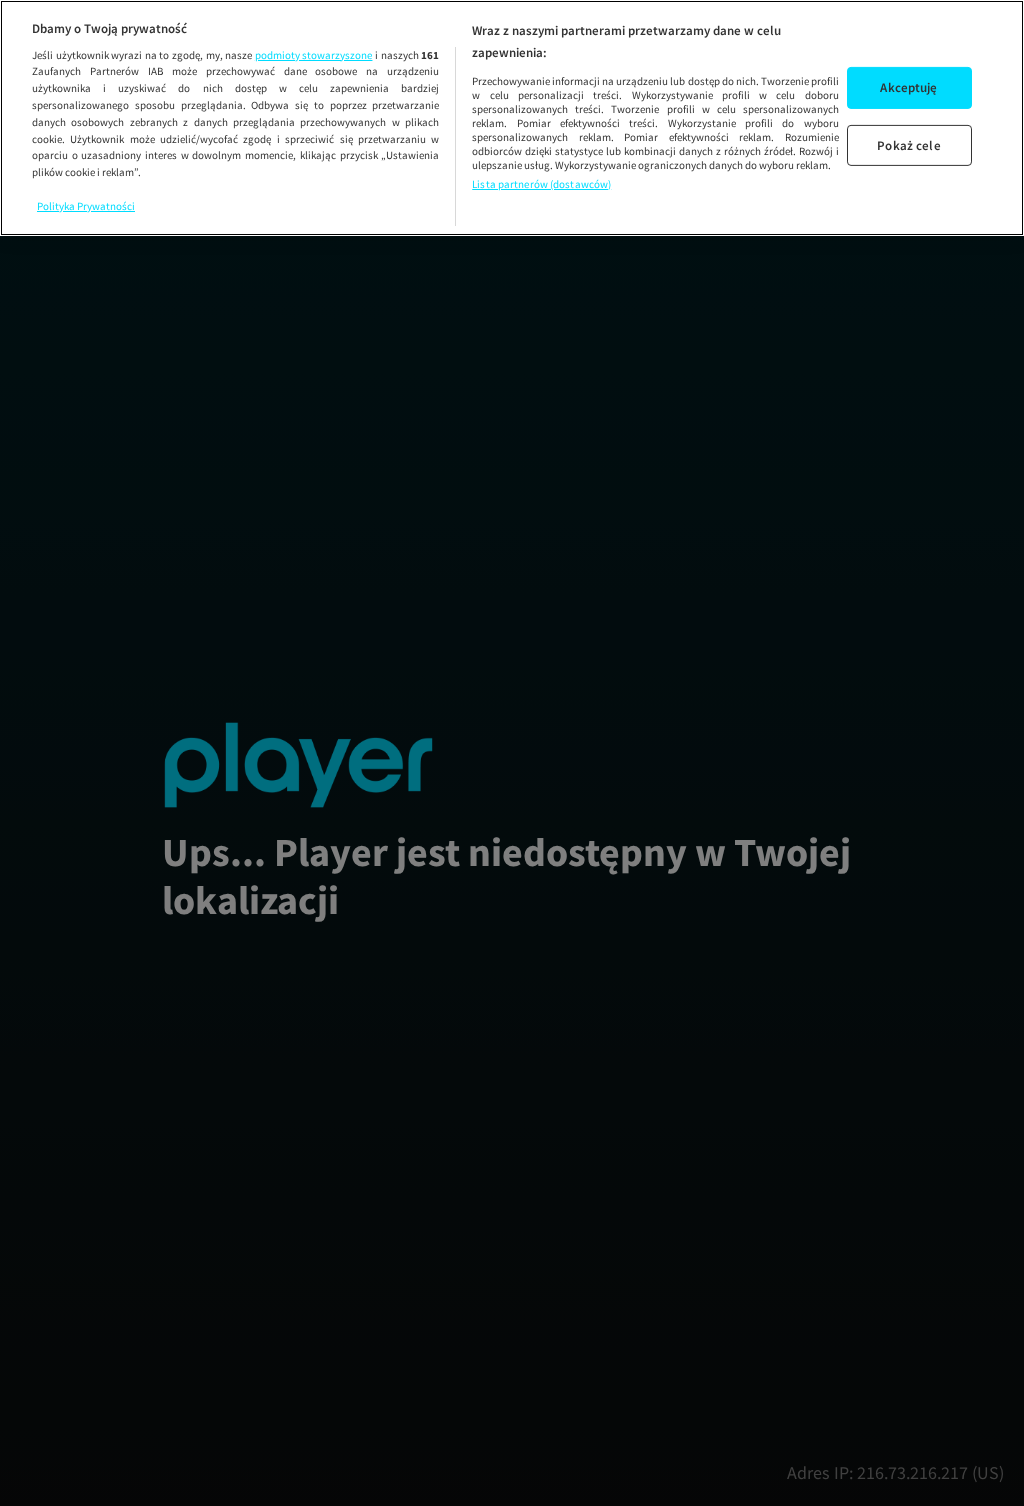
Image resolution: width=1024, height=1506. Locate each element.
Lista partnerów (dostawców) (541, 184)
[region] (512, 118)
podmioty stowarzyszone (314, 55)
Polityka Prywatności (86, 206)
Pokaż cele (908, 144)
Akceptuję (908, 87)
